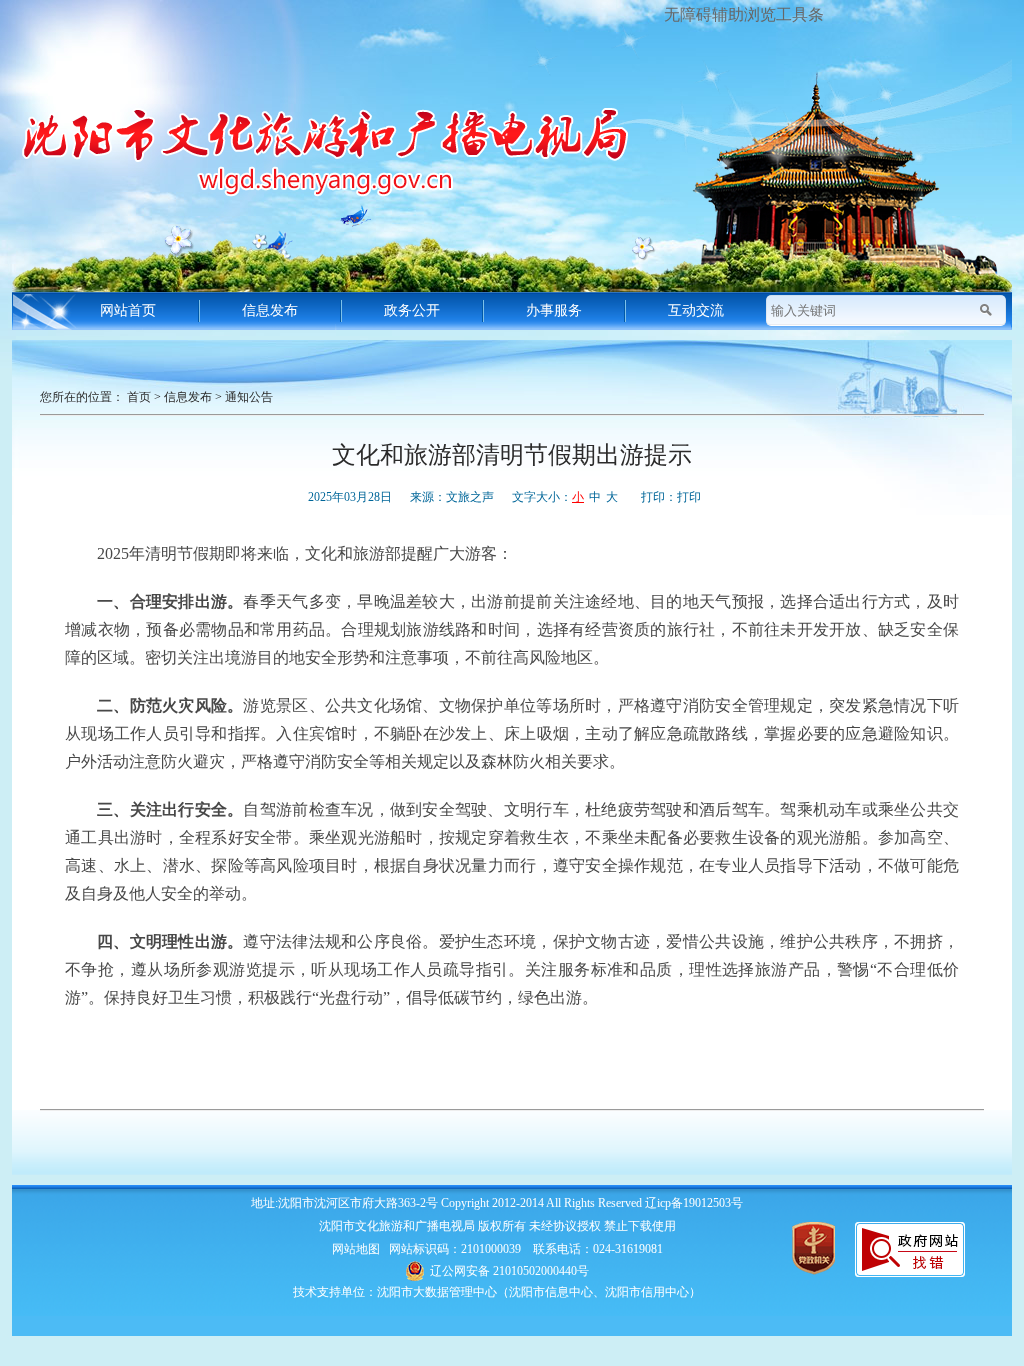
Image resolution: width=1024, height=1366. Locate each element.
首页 (139, 397)
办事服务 (554, 310)
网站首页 (128, 310)
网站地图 (356, 1249)
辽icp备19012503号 (694, 1203)
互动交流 (696, 310)
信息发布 (270, 310)
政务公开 (412, 310)
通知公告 (249, 397)
